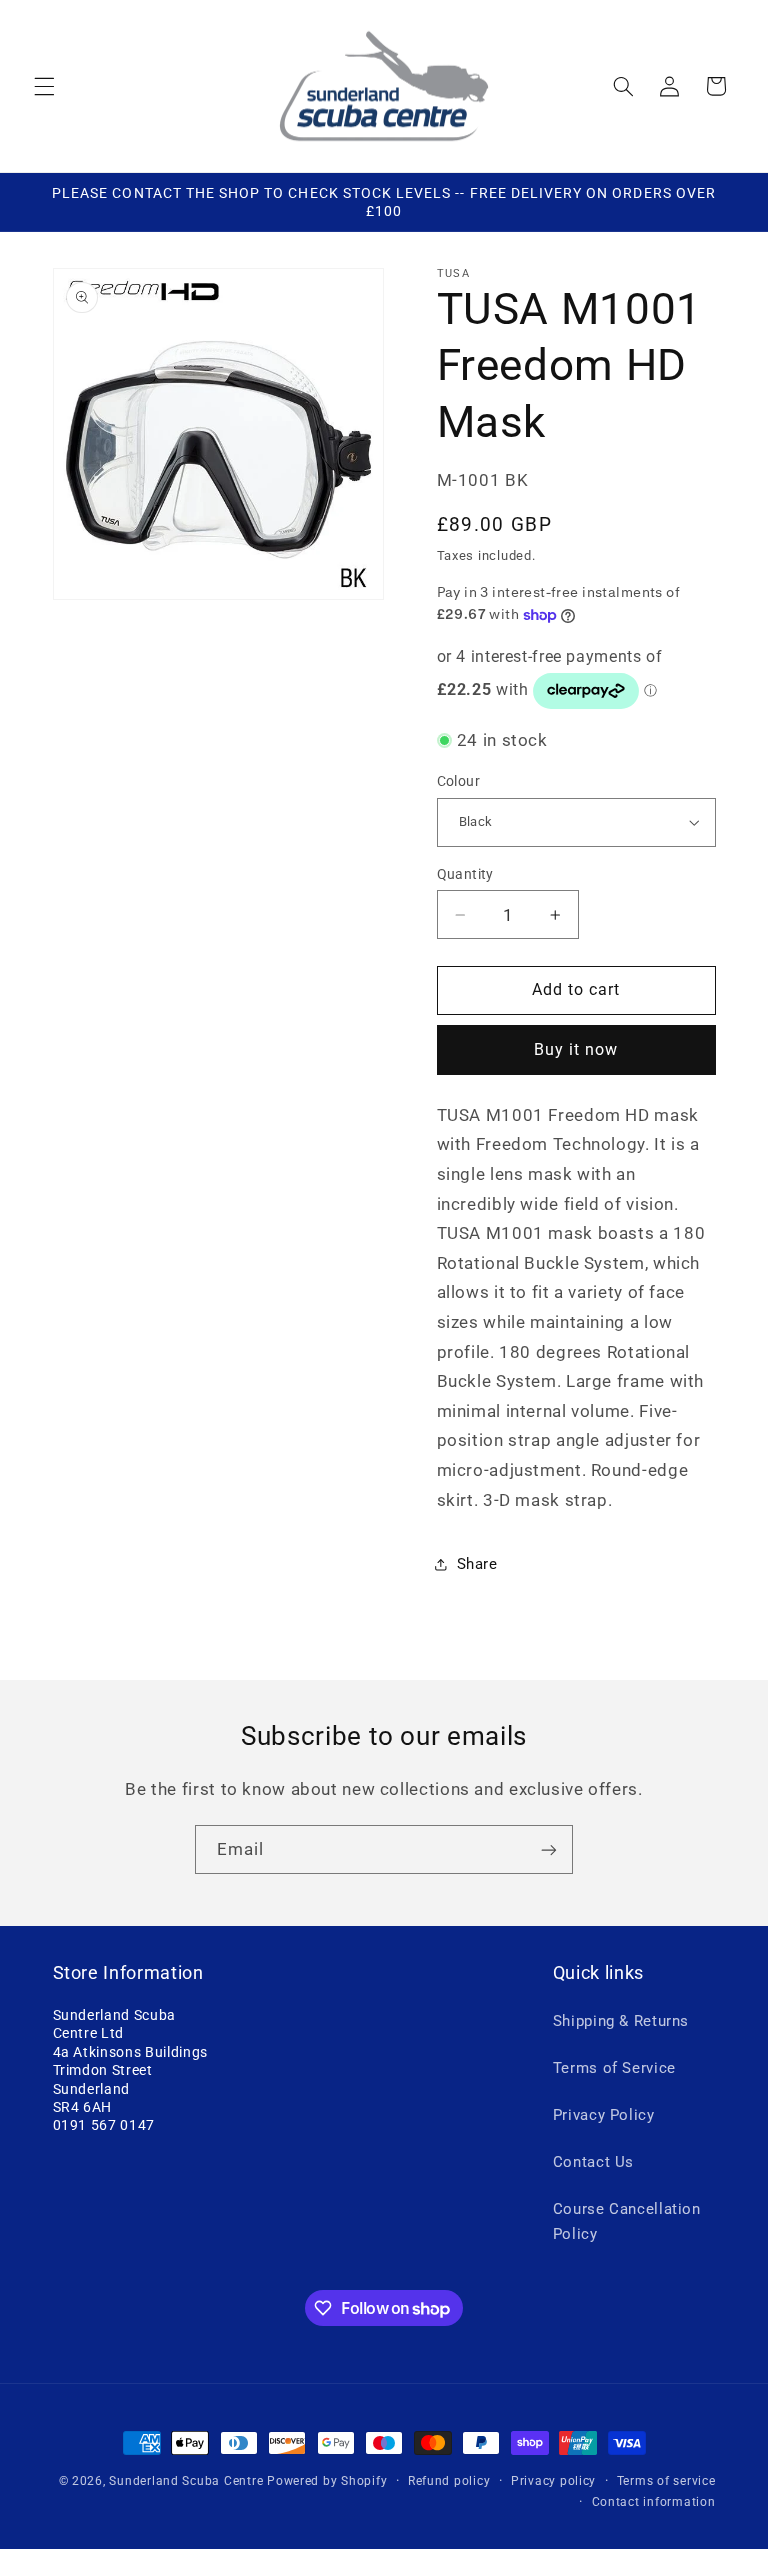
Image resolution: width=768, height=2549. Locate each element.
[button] (44, 86)
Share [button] (477, 1564)
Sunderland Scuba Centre (186, 2481)
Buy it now (576, 1049)
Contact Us (593, 2162)
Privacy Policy (604, 2115)
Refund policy (449, 2481)
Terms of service (666, 2481)
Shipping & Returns (621, 2021)
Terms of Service (614, 2068)
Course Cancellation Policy (627, 2222)
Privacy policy (553, 2481)
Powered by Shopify (327, 2481)
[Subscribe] (549, 1849)
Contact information (654, 2502)
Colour (459, 781)
